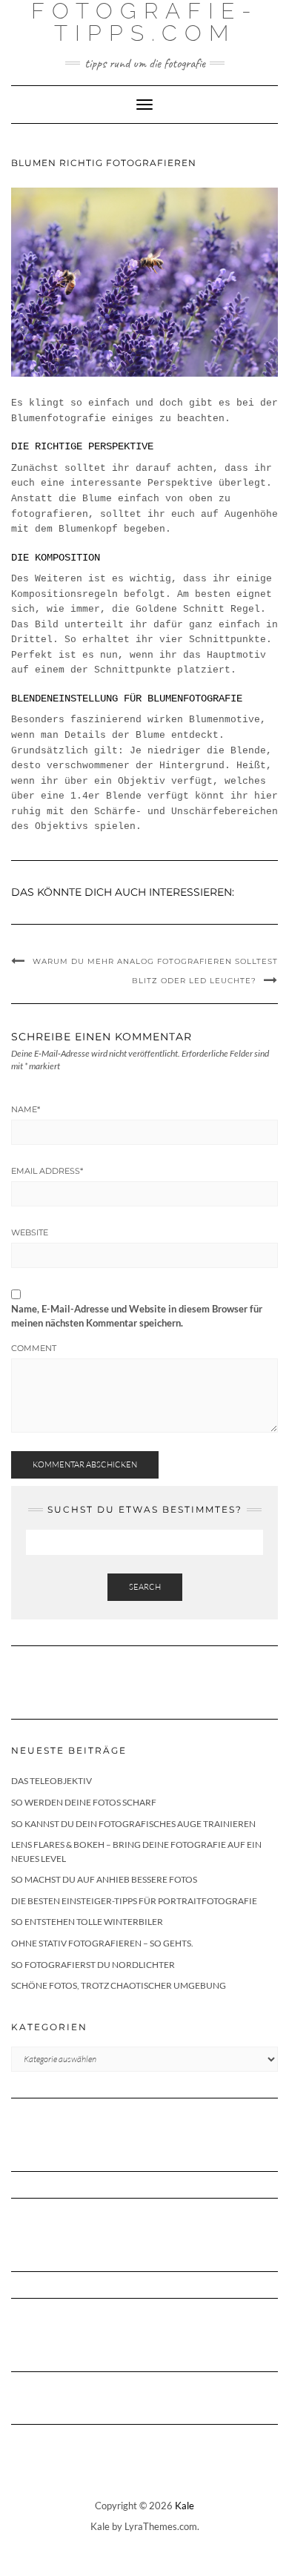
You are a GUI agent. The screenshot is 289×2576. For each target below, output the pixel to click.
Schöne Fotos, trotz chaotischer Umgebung (119, 1985)
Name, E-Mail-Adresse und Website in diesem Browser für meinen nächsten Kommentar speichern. (137, 1316)
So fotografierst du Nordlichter (93, 1965)
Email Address (47, 1171)
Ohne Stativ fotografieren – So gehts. (102, 1943)
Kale (185, 2506)
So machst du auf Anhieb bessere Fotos (104, 1879)
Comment (34, 1348)
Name (26, 1109)
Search (145, 1587)
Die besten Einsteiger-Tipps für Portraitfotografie (134, 1901)
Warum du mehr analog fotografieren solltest (155, 961)
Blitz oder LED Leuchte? (194, 981)
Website (30, 1232)
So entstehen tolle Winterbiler (87, 1922)
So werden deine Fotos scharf (84, 1802)
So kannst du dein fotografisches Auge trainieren (133, 1824)
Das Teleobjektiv (52, 1781)
